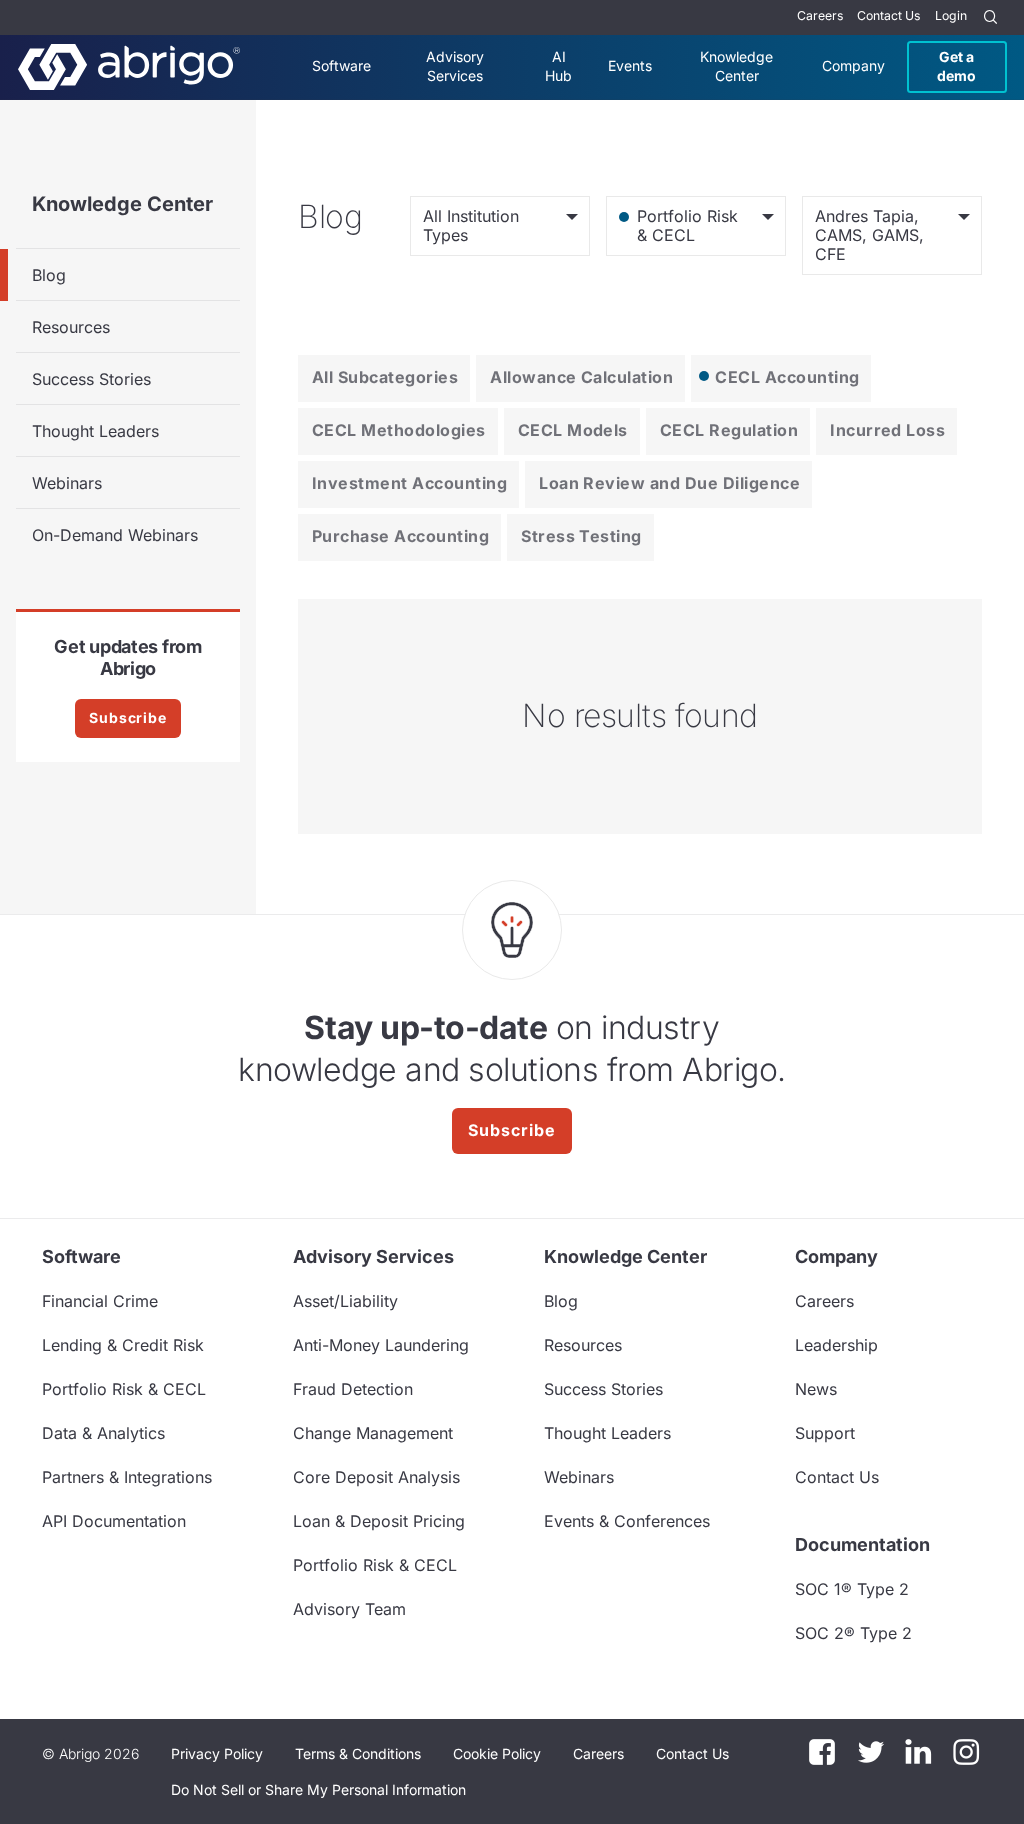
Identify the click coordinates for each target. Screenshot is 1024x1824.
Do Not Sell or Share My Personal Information (318, 1789)
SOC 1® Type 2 (852, 1589)
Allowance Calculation (581, 377)
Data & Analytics (103, 1433)
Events (630, 65)
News (816, 1389)
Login (951, 15)
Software (341, 65)
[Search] (991, 17)
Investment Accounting (409, 483)
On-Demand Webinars (115, 535)
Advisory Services (455, 65)
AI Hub (558, 65)
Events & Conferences (627, 1521)
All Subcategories (385, 377)
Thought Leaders (95, 431)
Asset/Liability (345, 1301)
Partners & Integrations (127, 1477)
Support (825, 1433)
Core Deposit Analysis (376, 1477)
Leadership (836, 1345)
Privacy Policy (217, 1753)
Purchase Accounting (400, 536)
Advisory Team (349, 1609)
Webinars (67, 483)
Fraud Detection (353, 1389)
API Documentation (114, 1521)
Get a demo (956, 65)
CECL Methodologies (399, 430)
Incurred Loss (887, 430)
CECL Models (573, 430)
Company (853, 65)
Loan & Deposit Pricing (379, 1521)
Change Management (373, 1433)
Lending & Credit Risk (123, 1345)
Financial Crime (100, 1301)
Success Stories (91, 379)
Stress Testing (581, 536)
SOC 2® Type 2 (853, 1633)
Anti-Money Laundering (381, 1345)
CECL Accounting (787, 377)
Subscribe (128, 717)
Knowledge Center (736, 65)
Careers (820, 15)
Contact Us (888, 15)
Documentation (862, 1544)
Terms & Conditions (358, 1753)
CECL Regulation (729, 430)
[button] (318, 1790)
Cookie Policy (497, 1753)
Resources (71, 327)
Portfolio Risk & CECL (124, 1389)
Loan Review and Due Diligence (669, 483)
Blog (49, 275)
